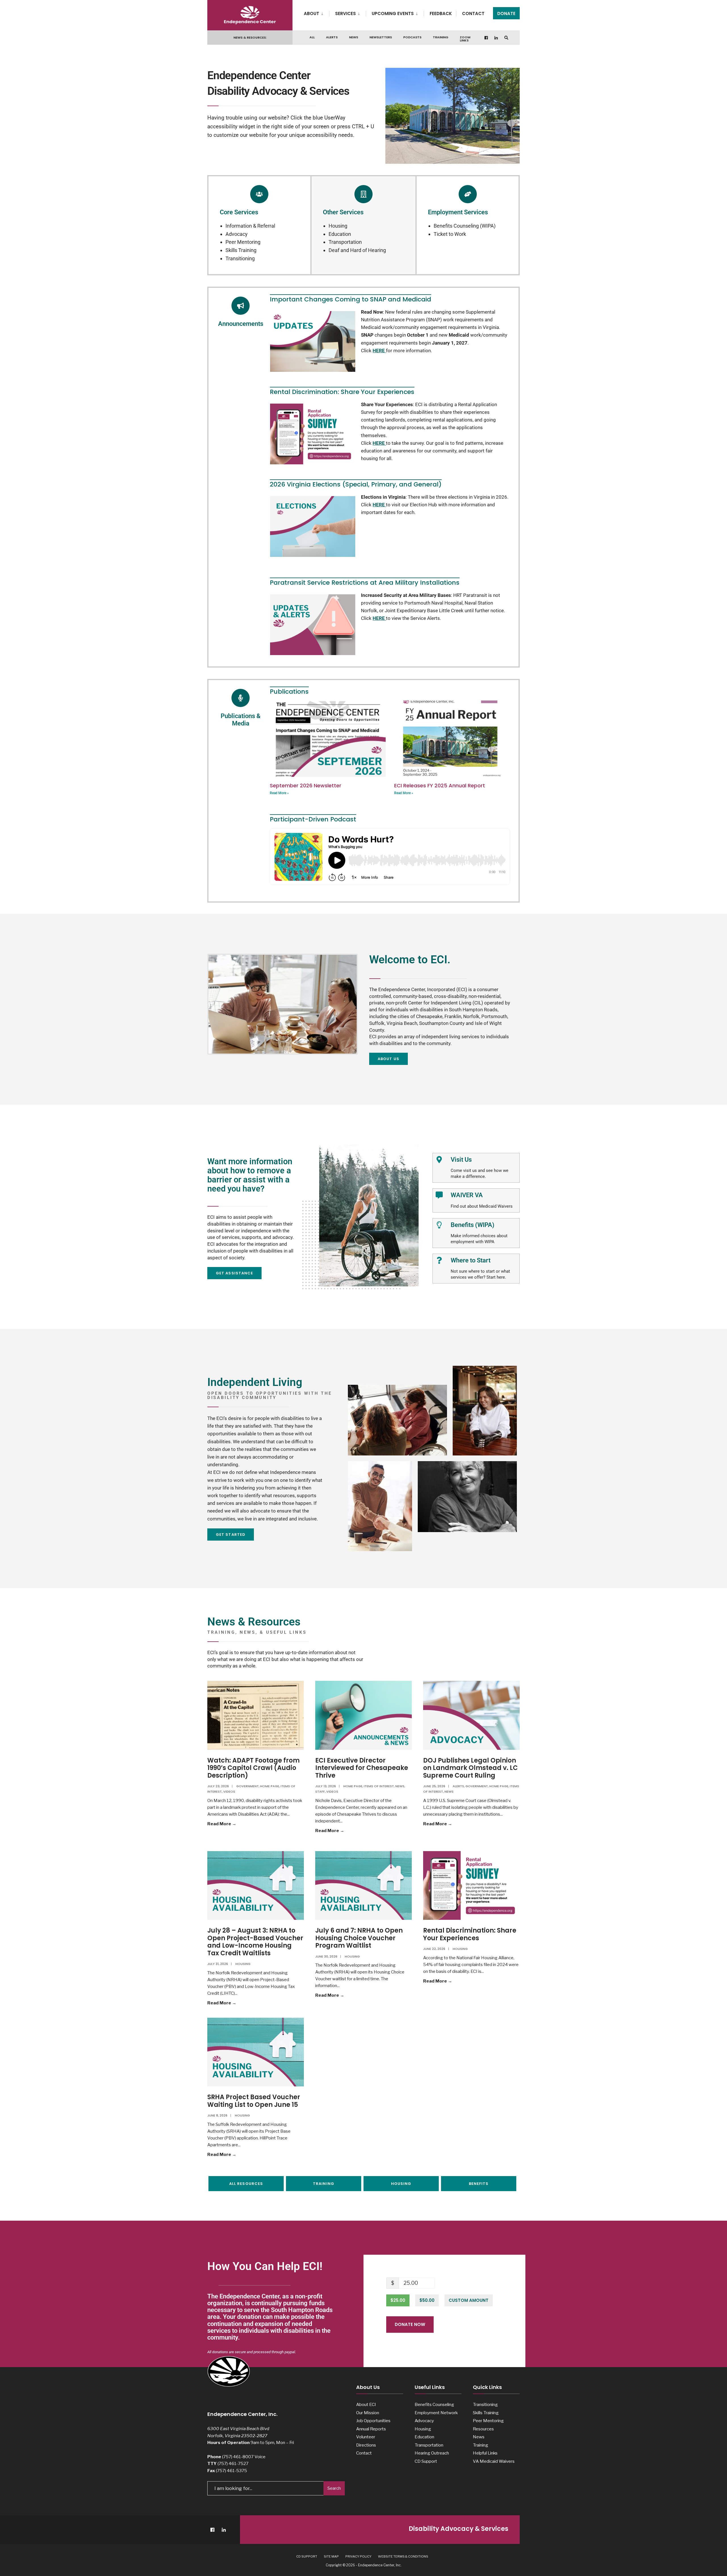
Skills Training (241, 250)
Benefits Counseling (434, 2404)
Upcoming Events (393, 13)
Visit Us (461, 1160)
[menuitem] (317, 12)
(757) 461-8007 (238, 2457)
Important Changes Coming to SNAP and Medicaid (350, 299)
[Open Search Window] (506, 38)
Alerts (332, 37)
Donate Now (410, 2324)
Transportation (345, 242)
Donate (506, 13)
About (312, 13)
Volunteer (366, 2437)
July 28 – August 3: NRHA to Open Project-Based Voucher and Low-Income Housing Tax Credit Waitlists (255, 1942)
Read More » (279, 793)
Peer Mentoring (243, 242)
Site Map (331, 2556)
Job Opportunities (373, 2421)
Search (334, 2488)
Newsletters (381, 37)
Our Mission (368, 2413)
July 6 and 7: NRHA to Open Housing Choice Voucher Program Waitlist (359, 1938)
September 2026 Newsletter (306, 785)
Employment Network (436, 2413)
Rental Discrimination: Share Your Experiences (470, 1934)
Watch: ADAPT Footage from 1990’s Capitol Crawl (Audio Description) (253, 1768)
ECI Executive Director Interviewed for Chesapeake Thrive (362, 1768)
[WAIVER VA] (439, 1195)
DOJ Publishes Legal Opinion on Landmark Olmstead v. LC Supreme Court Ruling (470, 1768)
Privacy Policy (358, 2556)
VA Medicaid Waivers (494, 2461)
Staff (320, 1792)
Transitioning (240, 258)
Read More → (235, 1823)
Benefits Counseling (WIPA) (465, 226)
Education (340, 234)
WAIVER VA (467, 1195)
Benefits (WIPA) (473, 1225)
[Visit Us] (439, 1160)
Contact (473, 13)
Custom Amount (469, 2300)
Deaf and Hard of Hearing (357, 250)
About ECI (366, 2404)
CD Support (426, 2461)
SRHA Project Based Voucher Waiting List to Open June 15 (254, 2101)
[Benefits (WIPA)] (439, 1225)
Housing (338, 226)
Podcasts (412, 37)
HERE (379, 443)
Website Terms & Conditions (403, 2556)
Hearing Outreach (432, 2453)
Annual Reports (371, 2429)
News (354, 37)
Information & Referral (250, 226)
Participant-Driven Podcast (313, 819)
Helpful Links (485, 2453)
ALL (312, 37)
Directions (366, 2445)
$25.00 (398, 2300)
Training (441, 37)
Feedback (441, 13)
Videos (229, 1792)
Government (247, 1786)
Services (345, 13)
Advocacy (237, 234)
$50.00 (427, 2300)
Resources (483, 2429)
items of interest (379, 1786)
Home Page (270, 1786)
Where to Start (471, 1260)
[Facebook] (486, 38)
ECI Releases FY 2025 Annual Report (440, 785)
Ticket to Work (450, 234)
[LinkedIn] (496, 38)
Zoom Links (465, 39)
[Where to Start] (439, 1260)
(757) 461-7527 (233, 2463)
